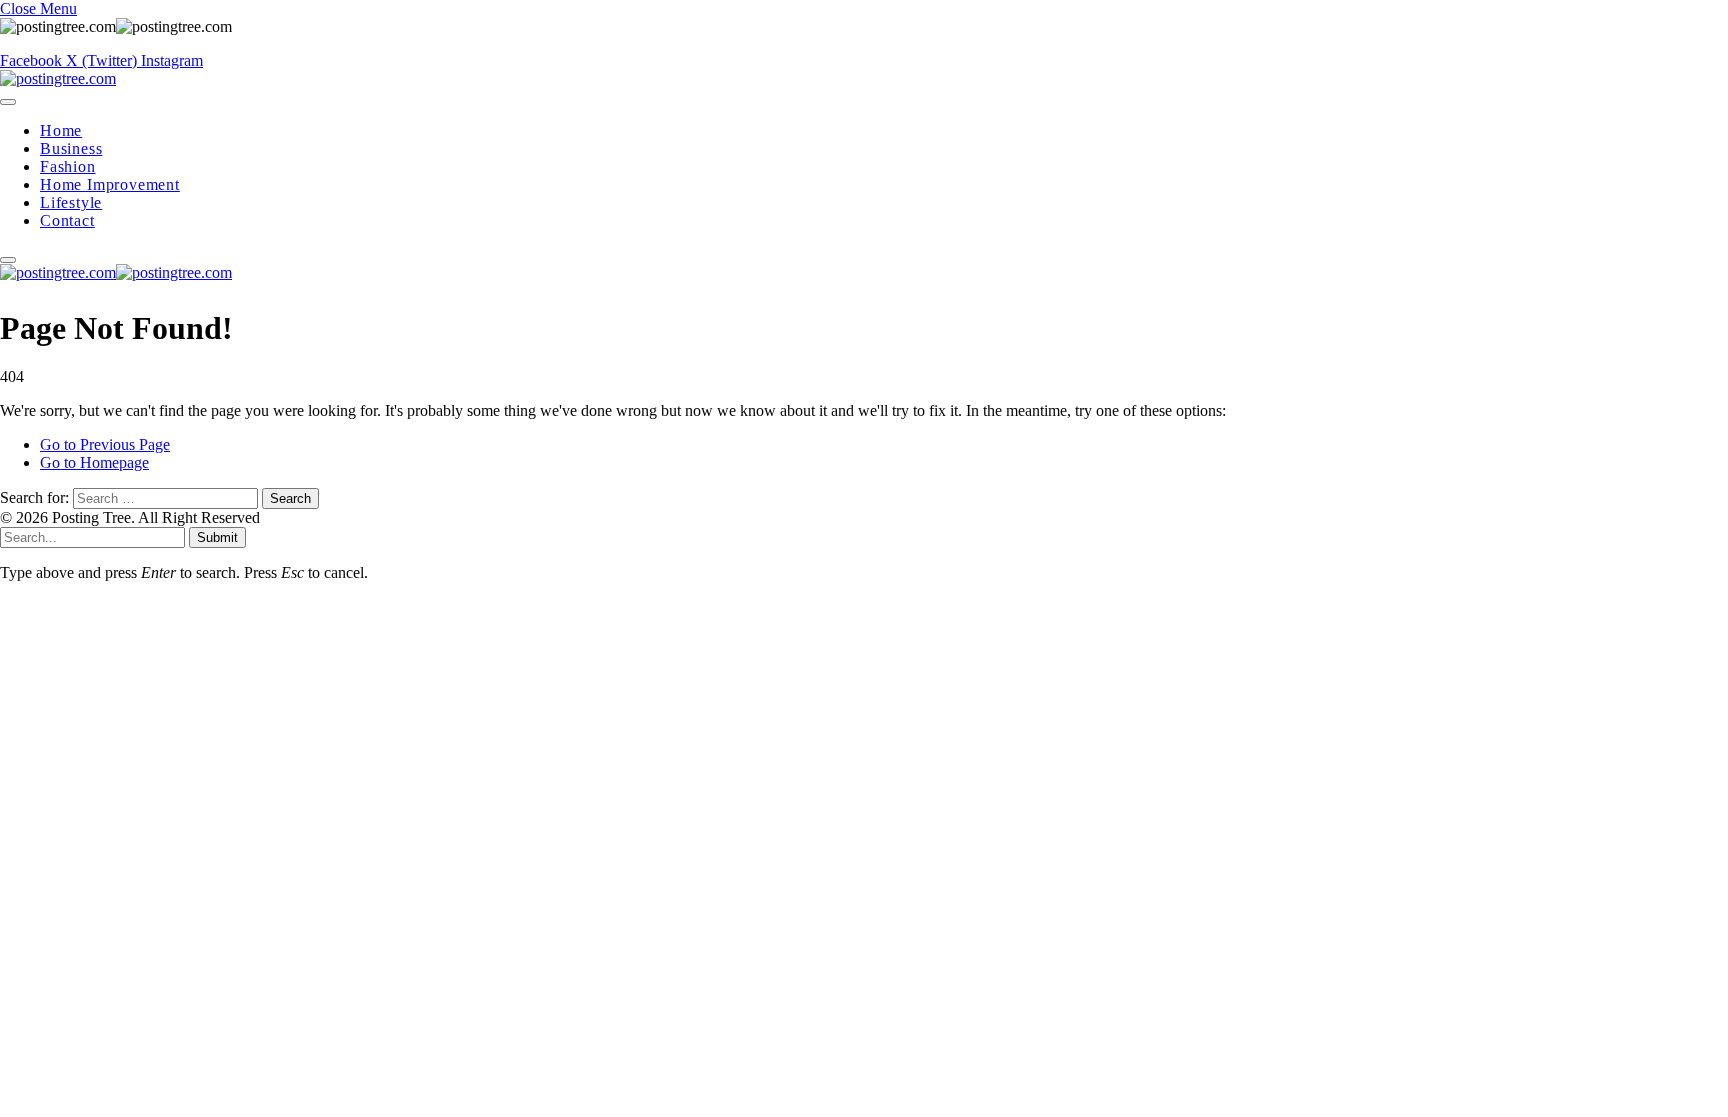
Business (71, 148)
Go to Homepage (94, 462)
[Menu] (8, 102)
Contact (67, 220)
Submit (217, 537)
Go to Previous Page (105, 444)
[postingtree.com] (58, 78)
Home (61, 130)
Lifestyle (71, 202)
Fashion (68, 166)
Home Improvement (110, 184)
